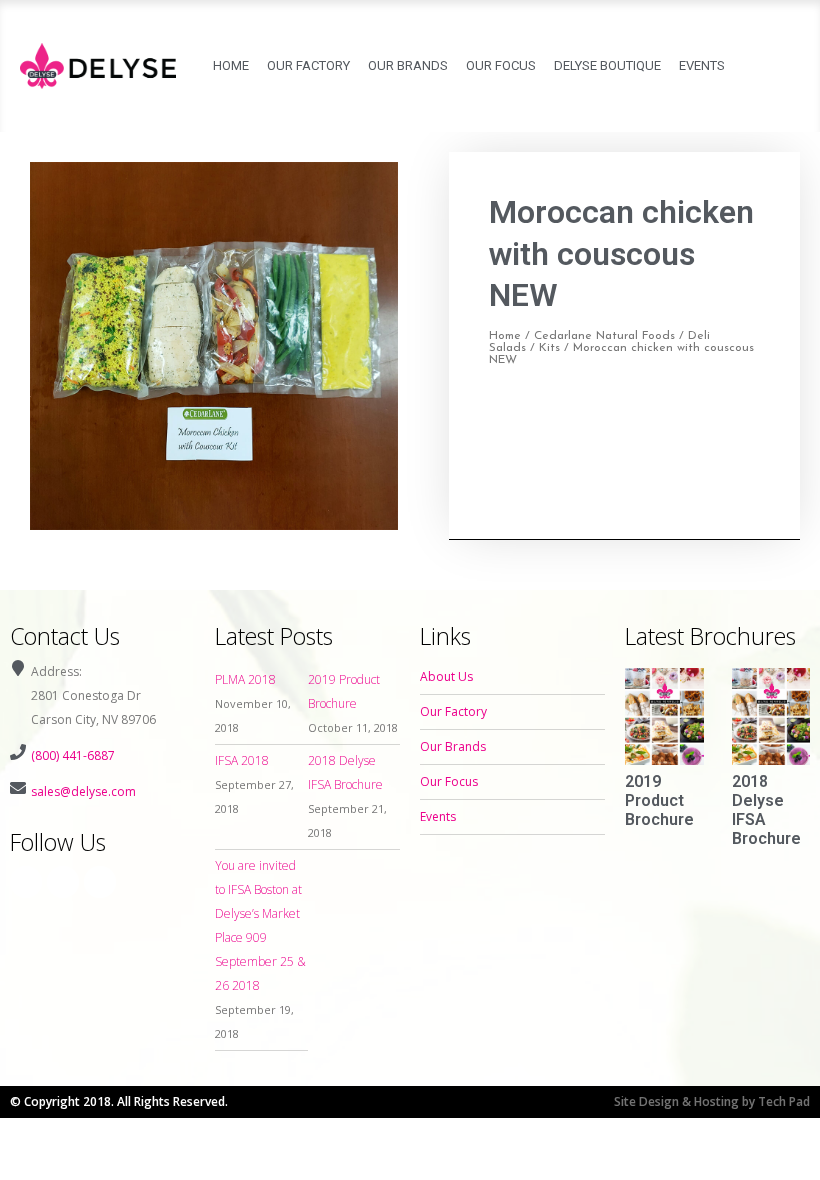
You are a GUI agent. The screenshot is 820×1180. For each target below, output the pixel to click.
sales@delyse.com (83, 791)
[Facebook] (26, 882)
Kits (549, 348)
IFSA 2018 (242, 760)
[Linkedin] (100, 882)
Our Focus (501, 65)
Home (231, 65)
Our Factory (308, 65)
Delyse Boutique (607, 65)
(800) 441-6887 (73, 755)
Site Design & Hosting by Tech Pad (712, 1101)
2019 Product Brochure (659, 800)
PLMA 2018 (245, 679)
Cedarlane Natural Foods (604, 336)
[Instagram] (63, 882)
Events (702, 65)
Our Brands (408, 65)
